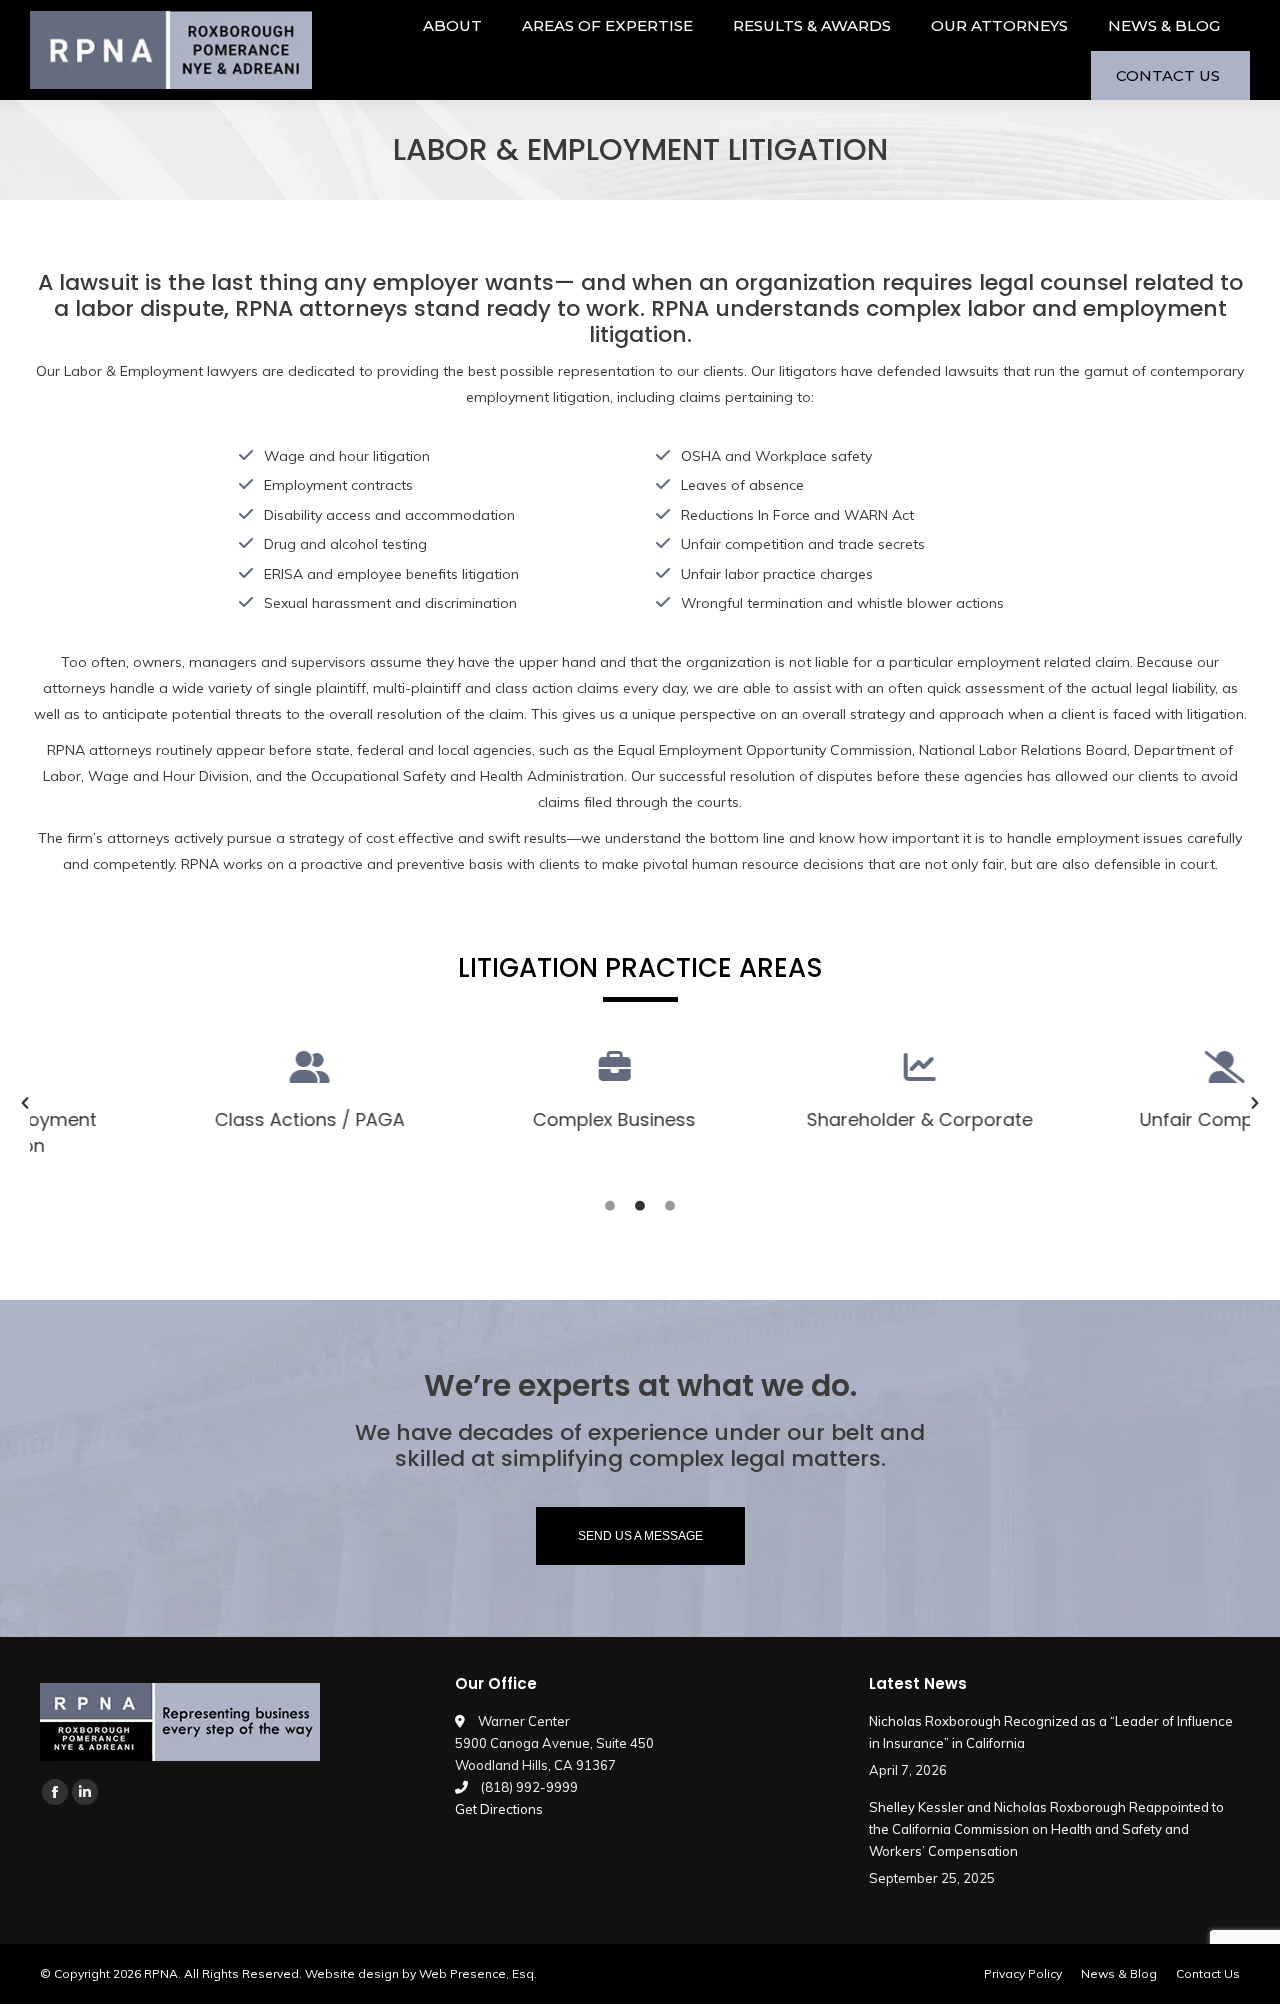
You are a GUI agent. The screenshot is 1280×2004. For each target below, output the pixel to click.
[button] (25, 1103)
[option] (177, 1090)
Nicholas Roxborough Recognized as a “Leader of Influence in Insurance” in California (1051, 1732)
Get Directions (499, 1809)
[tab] (610, 1204)
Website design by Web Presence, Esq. (421, 1973)
